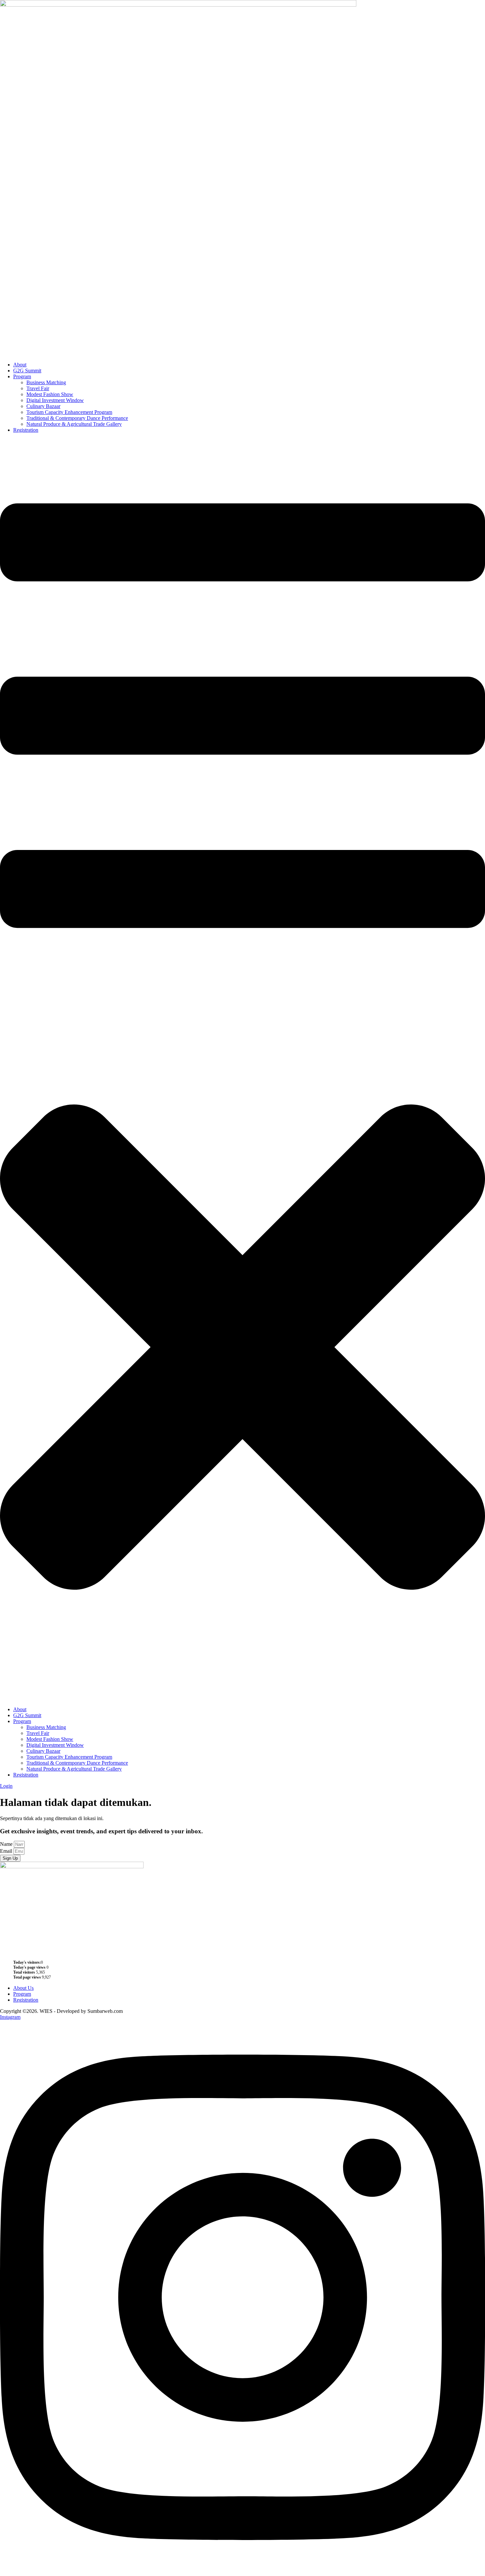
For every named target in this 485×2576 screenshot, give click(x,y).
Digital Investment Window (55, 400)
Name (7, 1844)
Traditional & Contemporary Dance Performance (77, 418)
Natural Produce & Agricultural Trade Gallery (74, 424)
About (20, 365)
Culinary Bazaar (43, 406)
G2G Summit (27, 371)
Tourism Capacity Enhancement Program (69, 412)
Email (7, 1851)
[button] (242, 1070)
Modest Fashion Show (50, 394)
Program (22, 376)
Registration (26, 430)
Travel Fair (38, 388)
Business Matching (46, 382)
